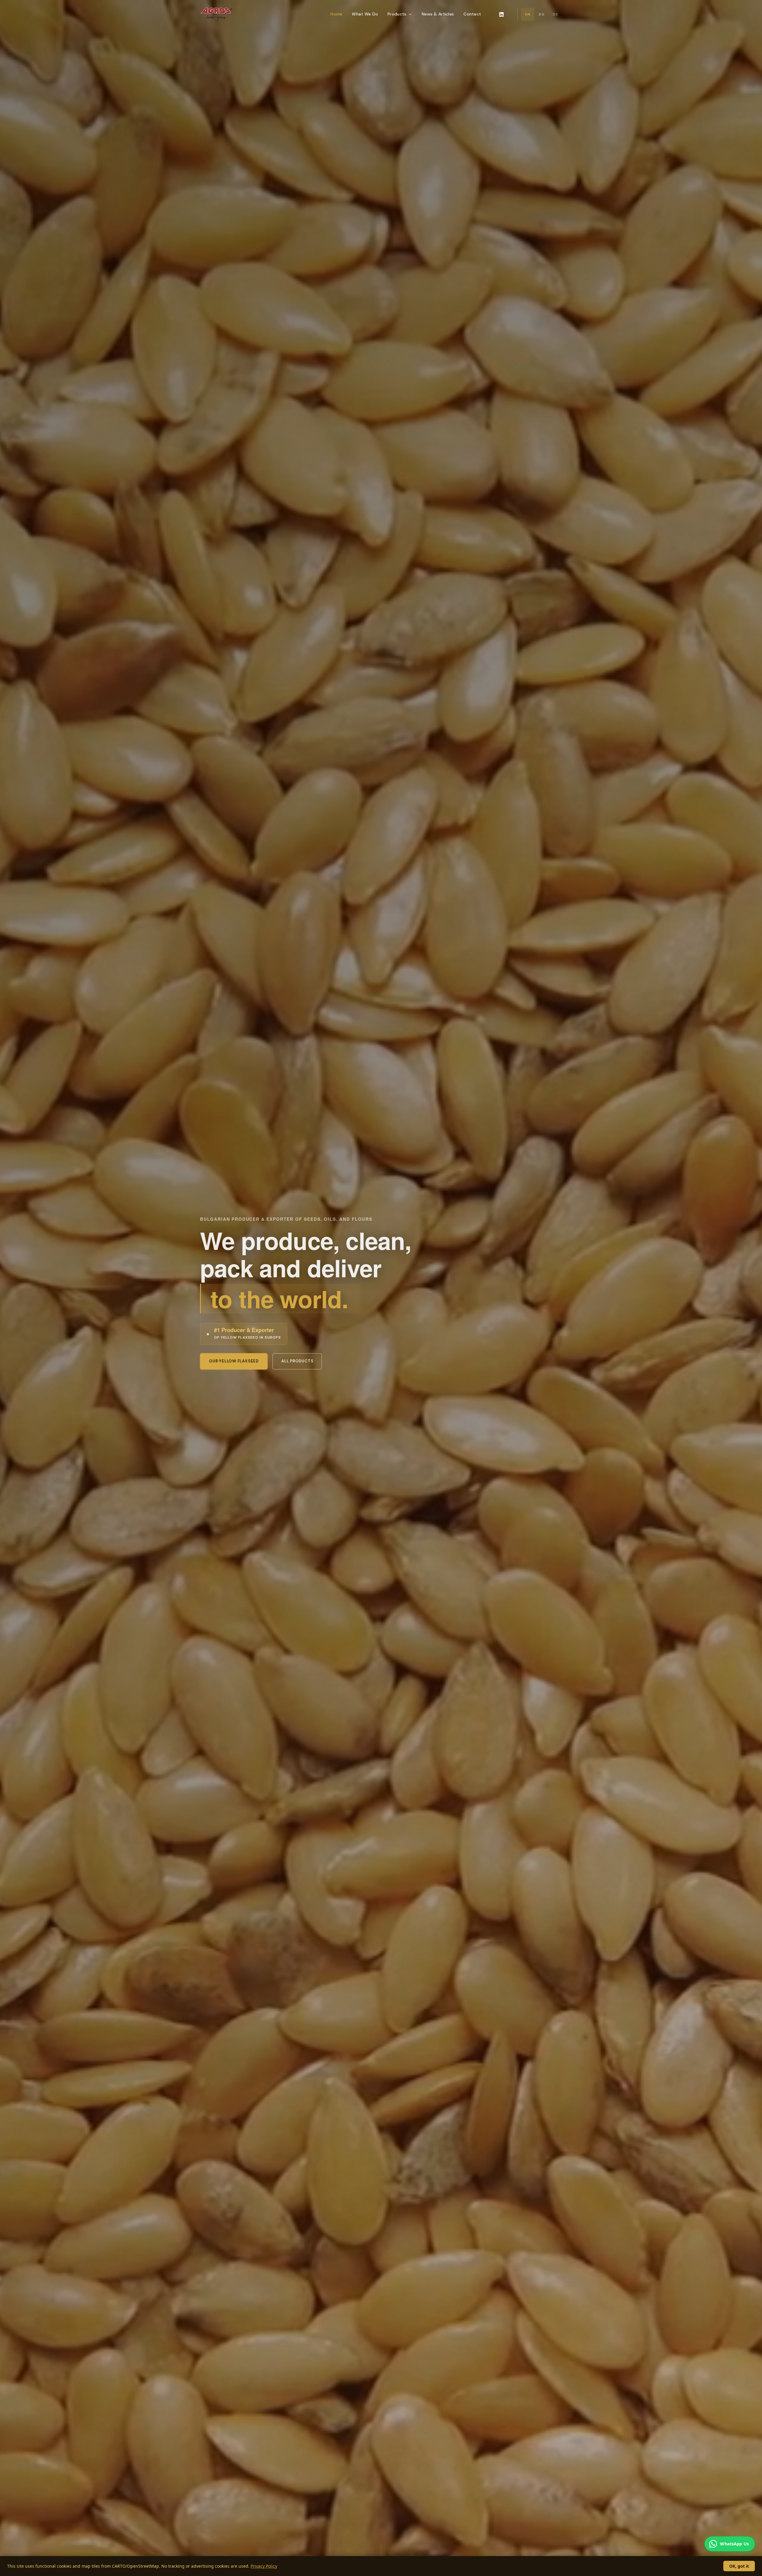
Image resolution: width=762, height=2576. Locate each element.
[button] (381, 2554)
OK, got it (739, 2566)
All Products (297, 1361)
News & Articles (438, 14)
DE (555, 14)
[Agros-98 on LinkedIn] (501, 14)
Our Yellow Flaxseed (234, 1361)
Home (336, 14)
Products (397, 14)
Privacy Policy (264, 2566)
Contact (472, 14)
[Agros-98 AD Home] (216, 14)
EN (528, 14)
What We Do (365, 14)
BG (542, 14)
